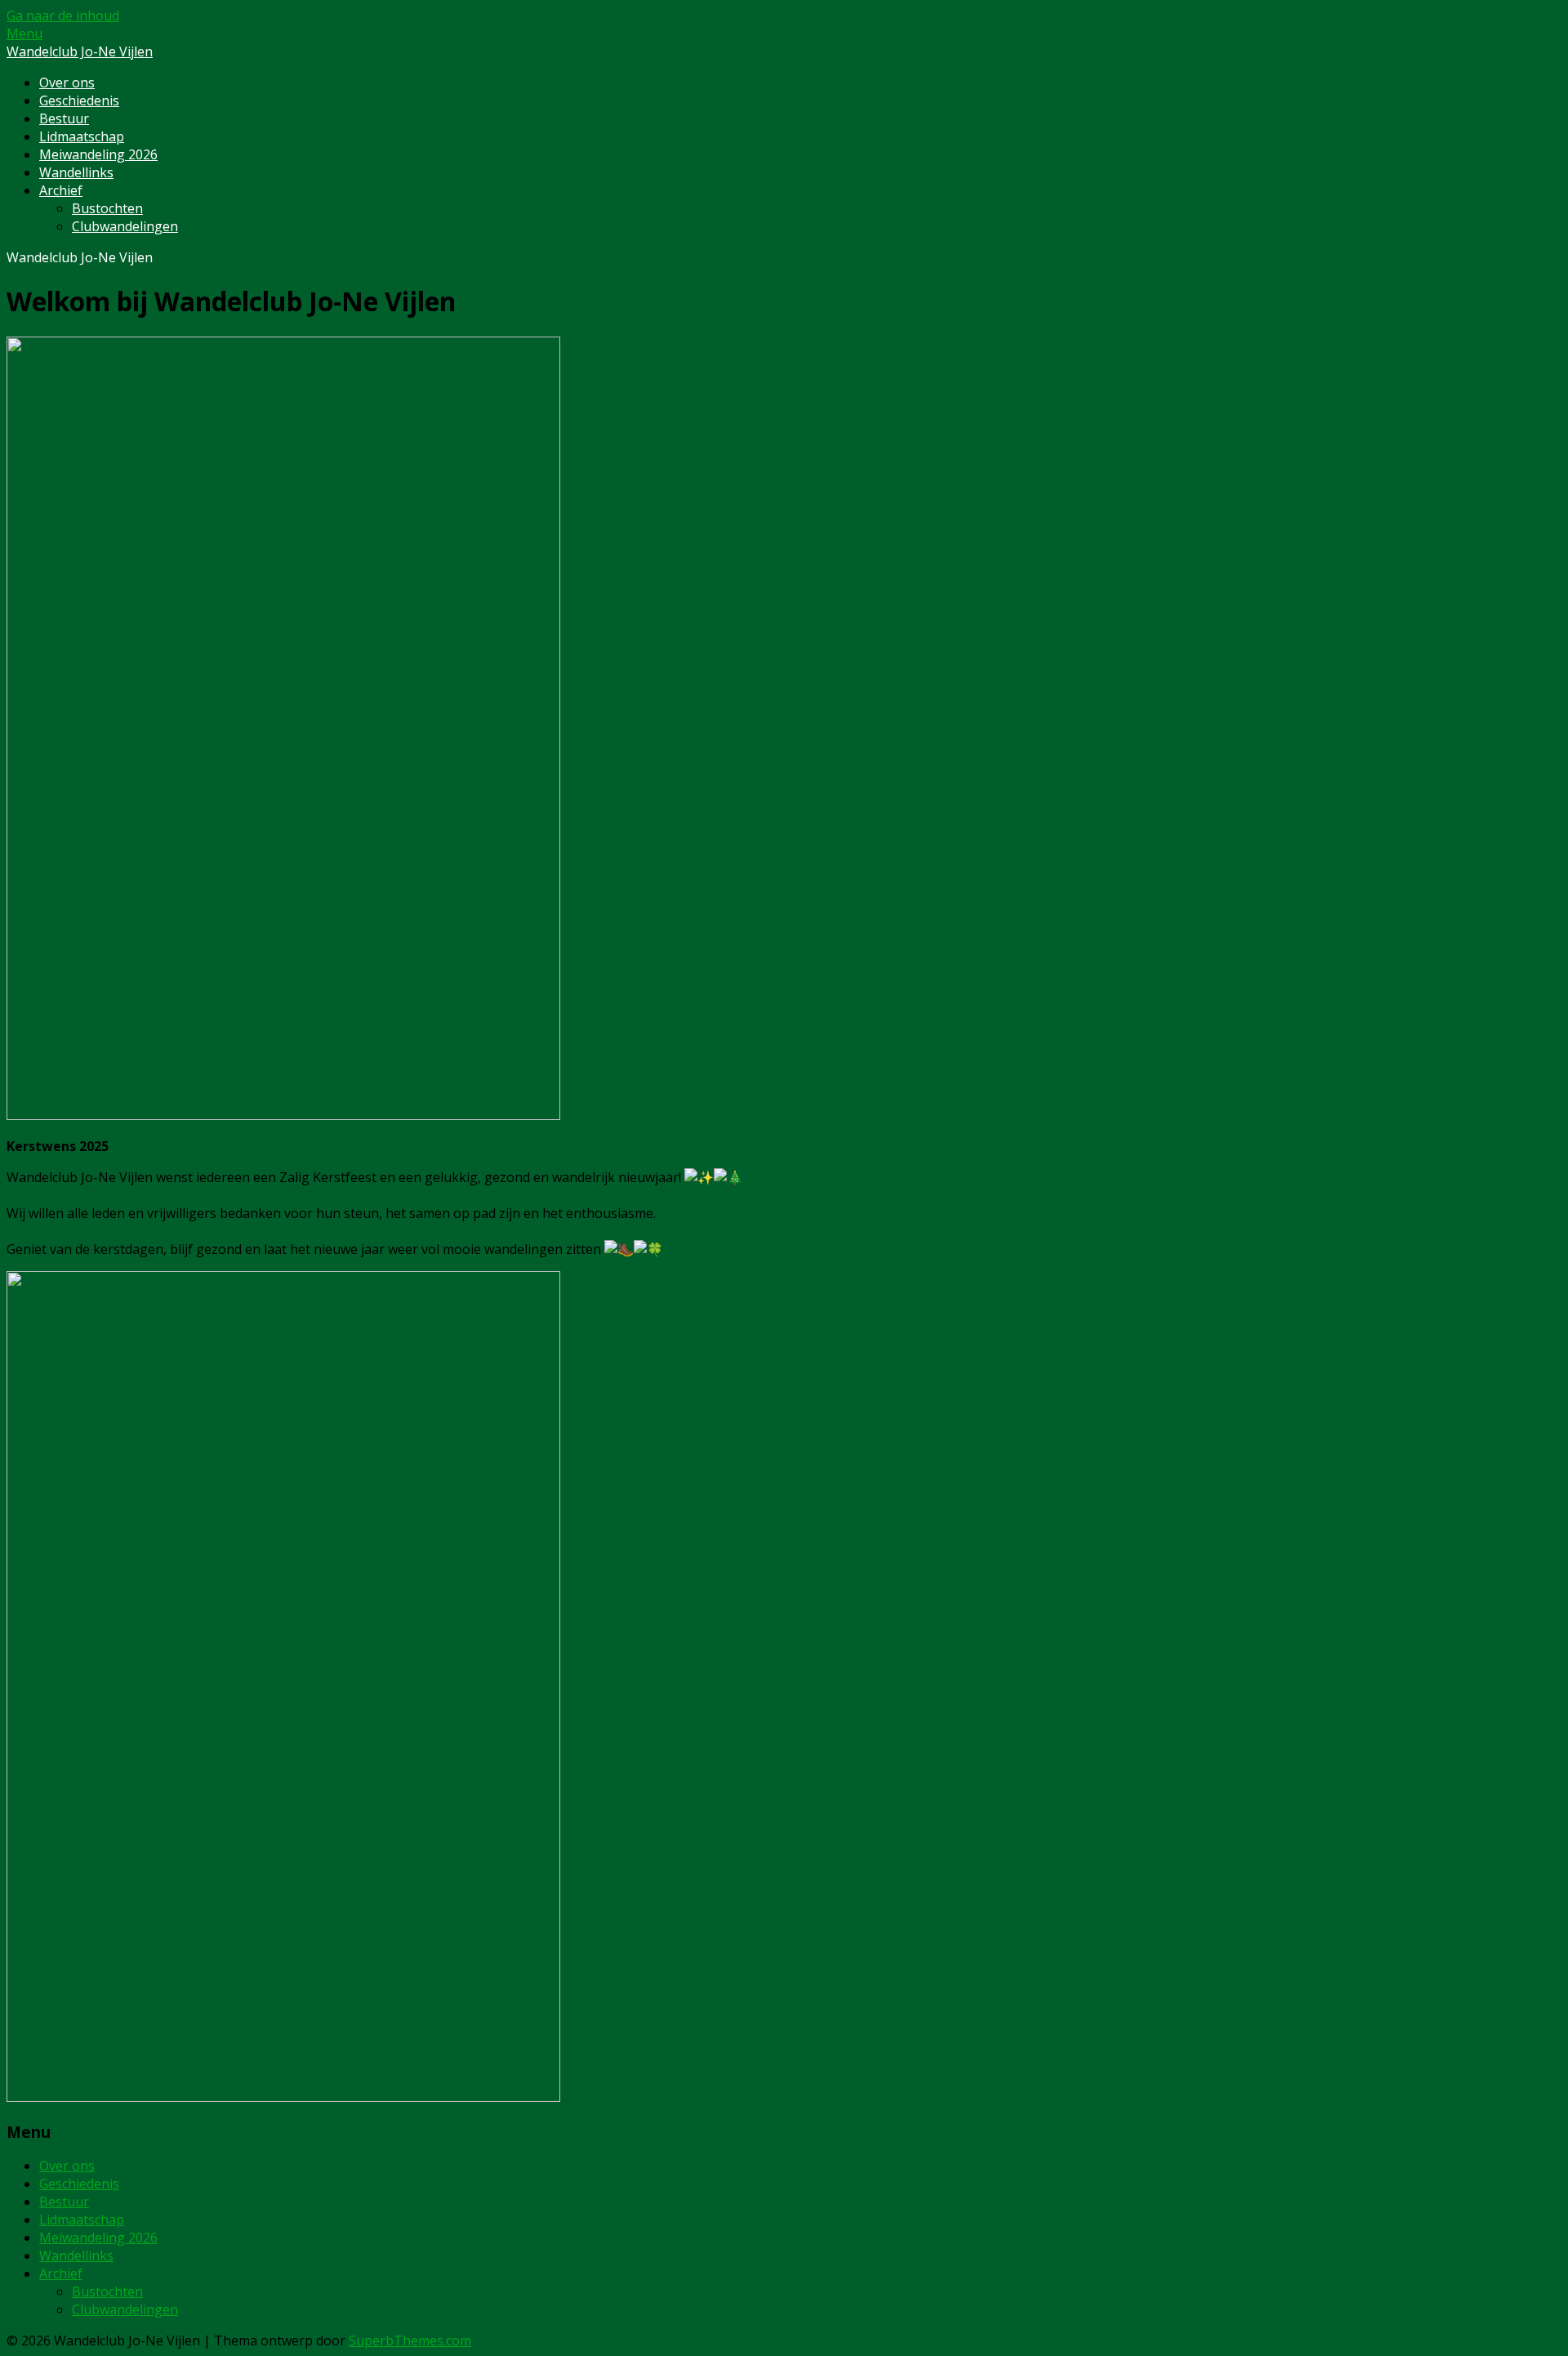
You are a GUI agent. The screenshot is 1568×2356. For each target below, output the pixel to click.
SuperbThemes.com (410, 2340)
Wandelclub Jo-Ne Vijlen (80, 51)
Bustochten (107, 208)
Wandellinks (76, 172)
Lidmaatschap (82, 136)
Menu (24, 33)
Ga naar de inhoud (63, 16)
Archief (61, 190)
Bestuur (64, 118)
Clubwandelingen (125, 226)
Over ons (67, 83)
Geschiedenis (79, 100)
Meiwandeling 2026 (98, 154)
